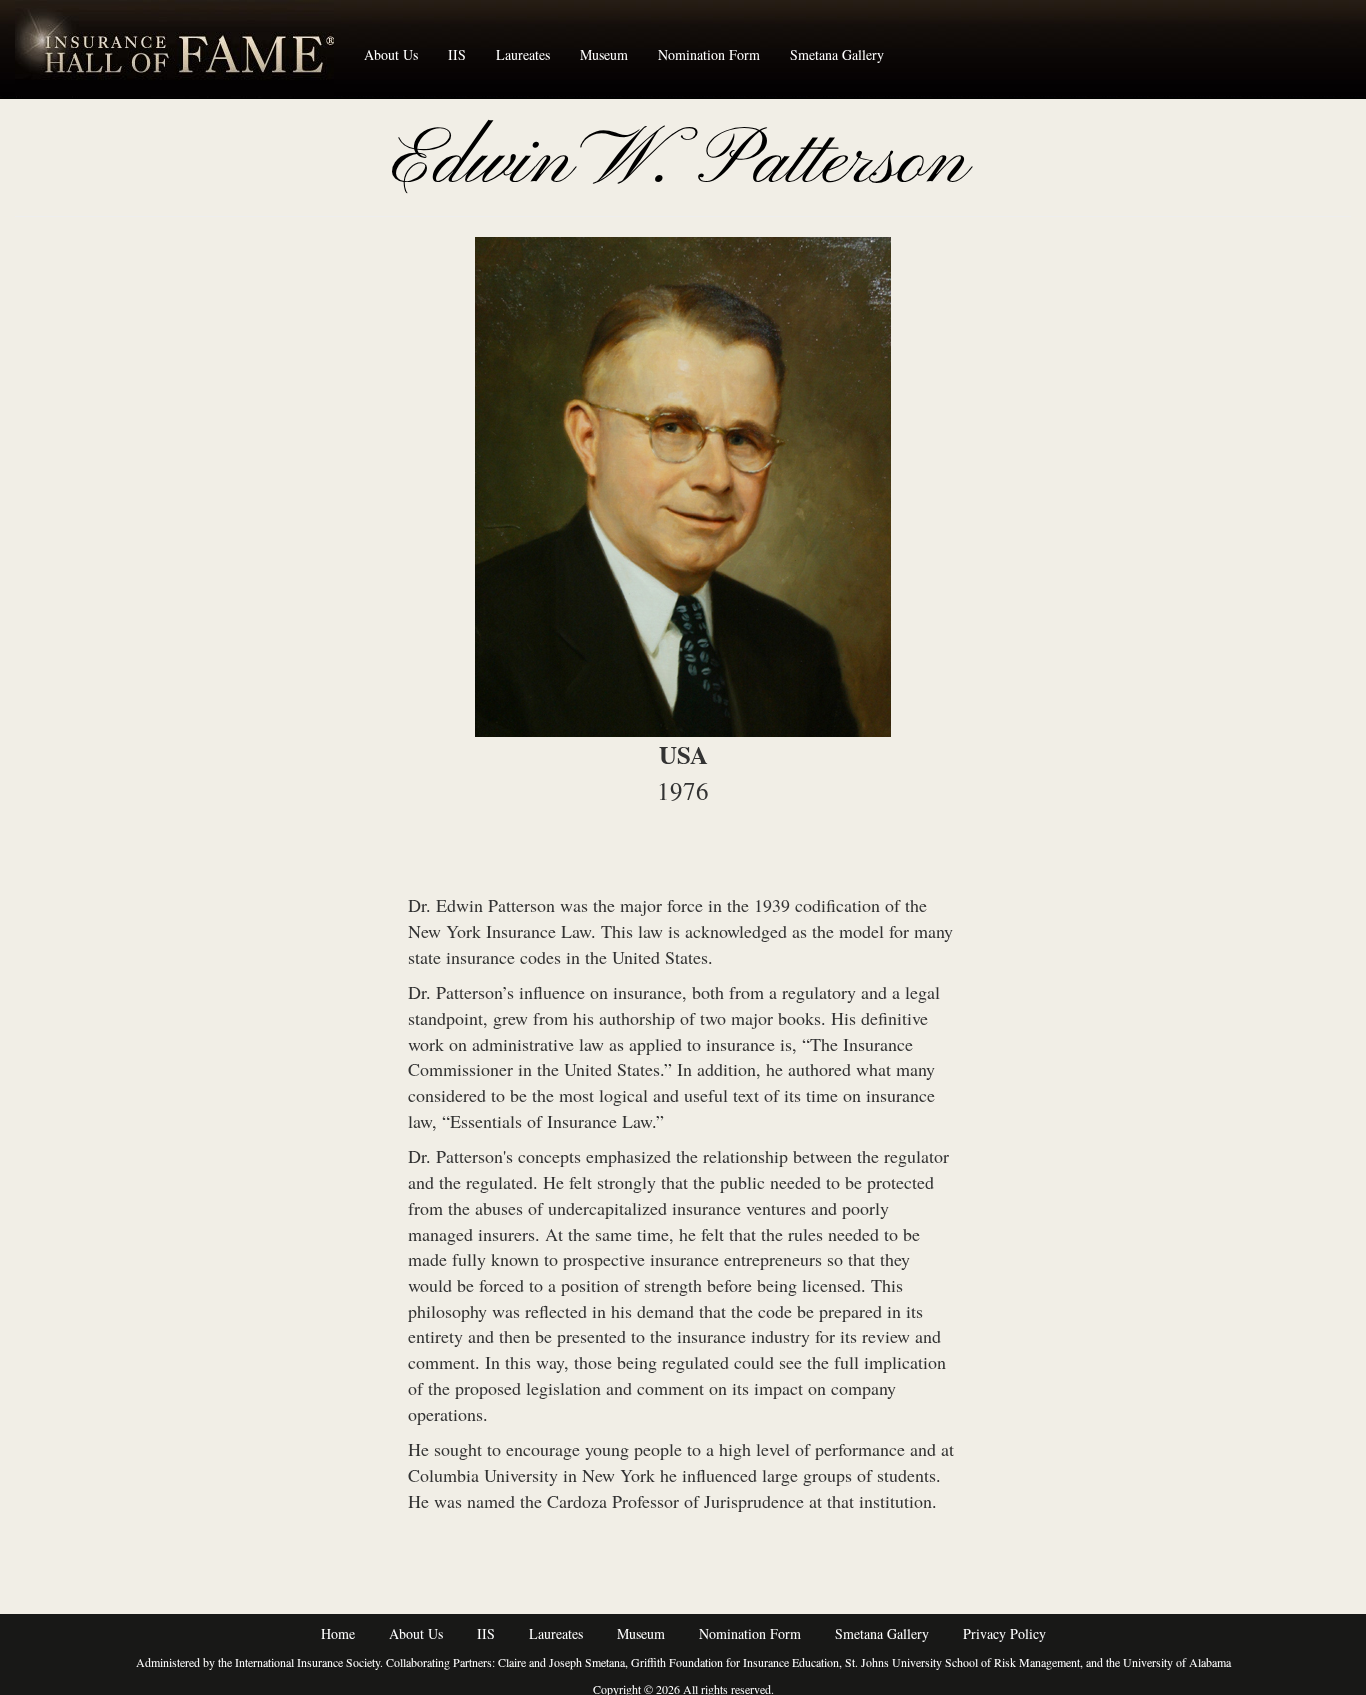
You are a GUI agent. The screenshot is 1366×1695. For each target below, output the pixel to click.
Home (338, 1633)
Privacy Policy (1004, 1633)
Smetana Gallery (837, 54)
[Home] (182, 49)
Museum (604, 54)
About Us (391, 54)
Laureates (523, 54)
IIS (457, 54)
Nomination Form (709, 54)
